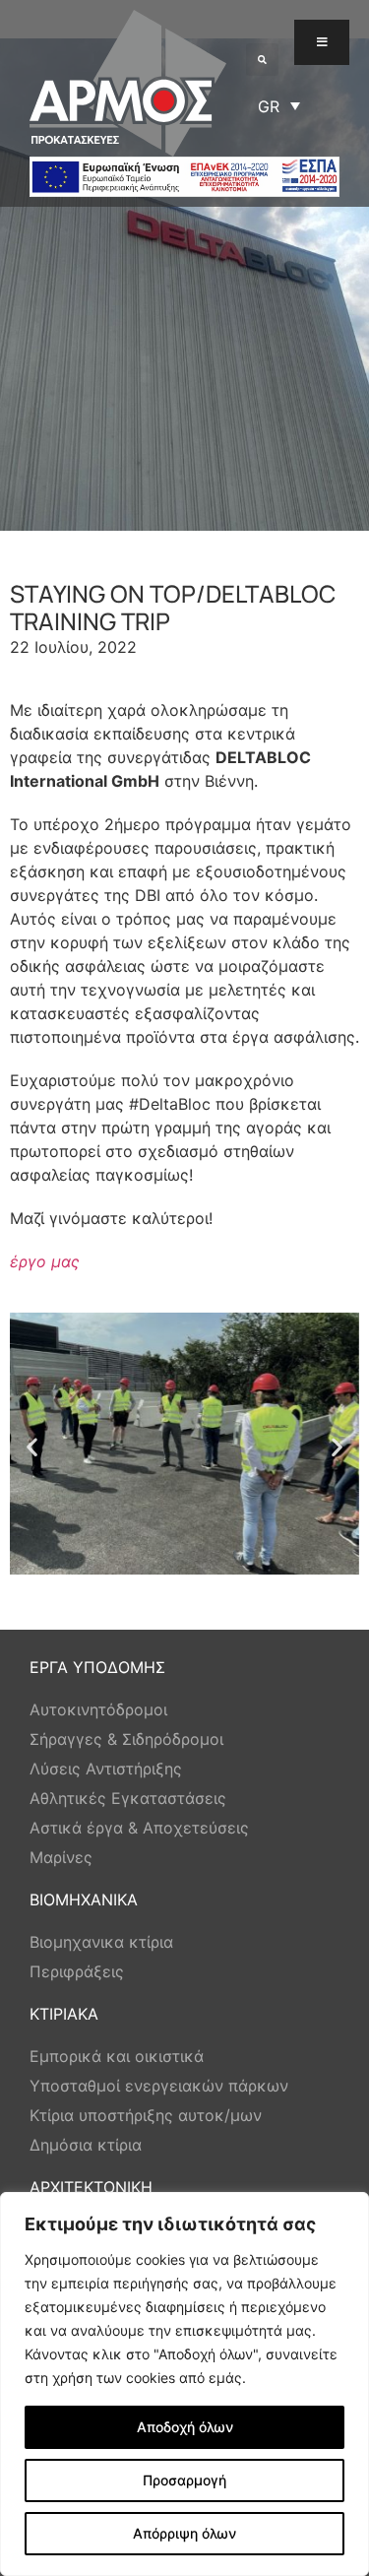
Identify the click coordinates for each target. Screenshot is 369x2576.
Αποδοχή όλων (185, 2427)
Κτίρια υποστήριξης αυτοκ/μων (146, 2115)
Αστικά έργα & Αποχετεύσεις (139, 1828)
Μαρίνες (61, 1857)
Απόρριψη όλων (184, 2533)
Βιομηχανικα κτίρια (101, 1942)
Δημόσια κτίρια (86, 2145)
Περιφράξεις (77, 1971)
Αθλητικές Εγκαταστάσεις (128, 1798)
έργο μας (45, 1261)
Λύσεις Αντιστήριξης (106, 1769)
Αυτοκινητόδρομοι (98, 1709)
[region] (184, 2384)
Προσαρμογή (184, 2480)
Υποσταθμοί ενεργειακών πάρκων (159, 2086)
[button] (262, 60)
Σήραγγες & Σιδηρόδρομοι (126, 1739)
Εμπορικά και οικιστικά (117, 2056)
